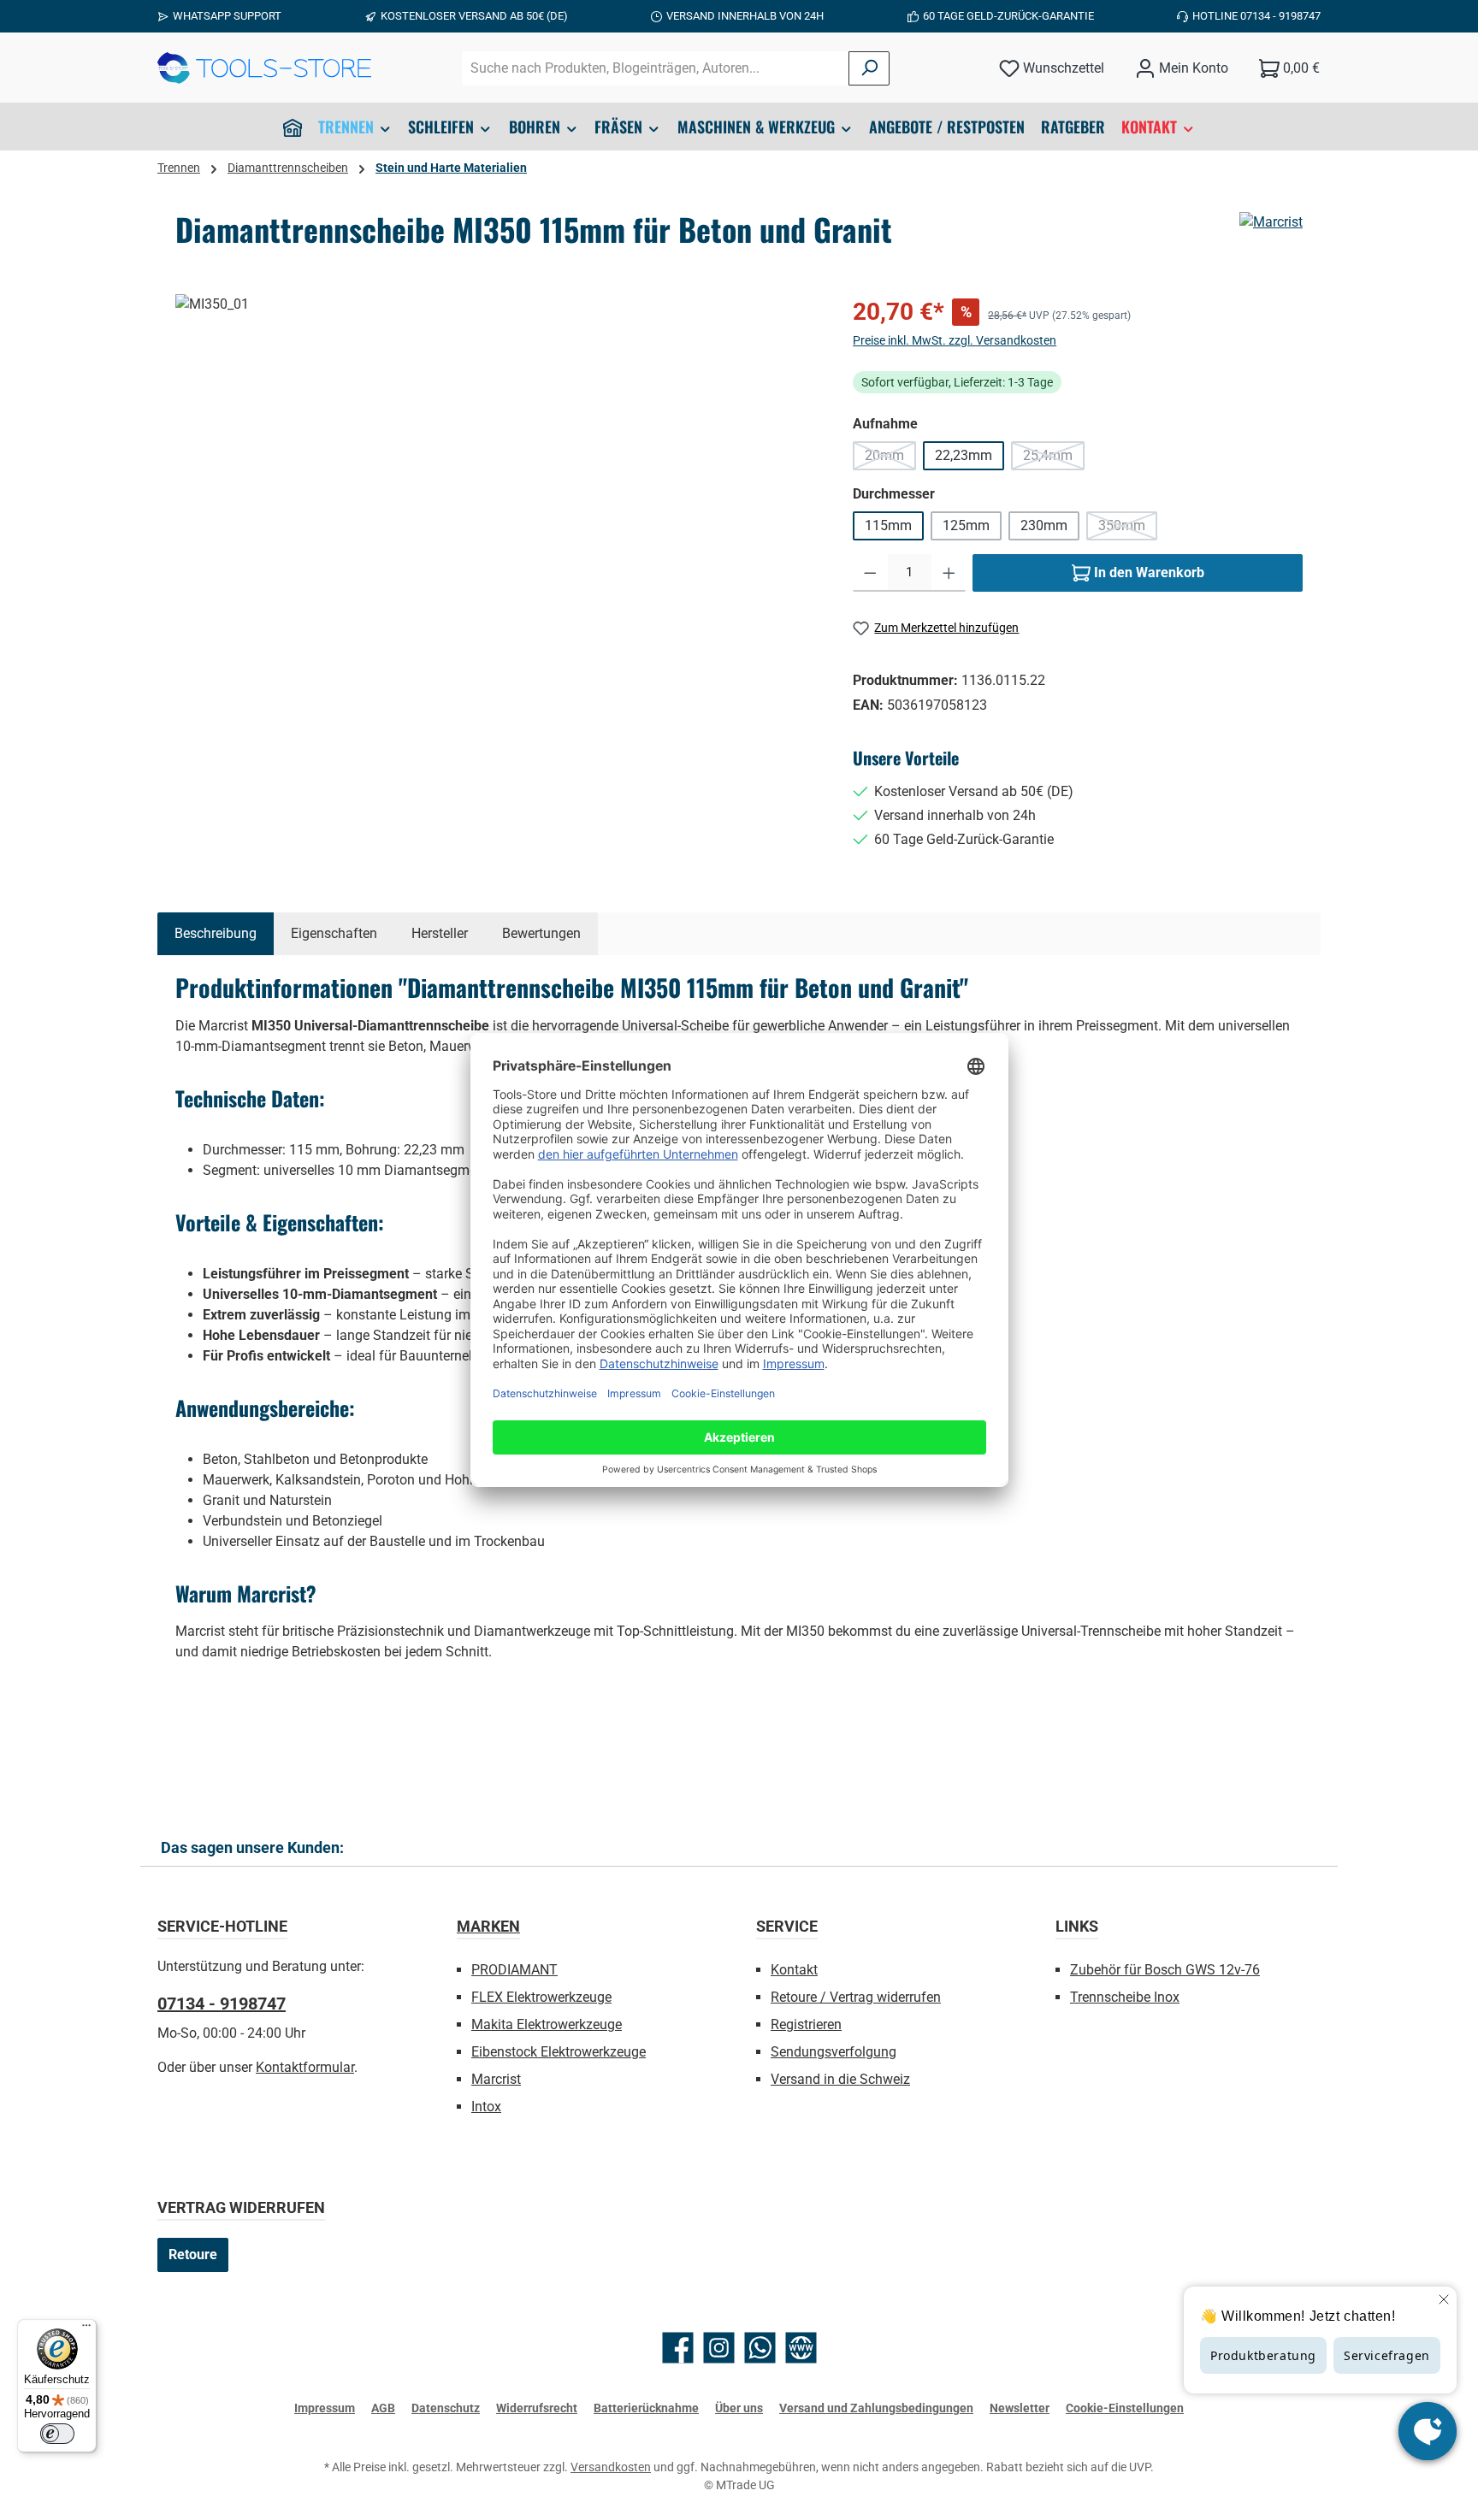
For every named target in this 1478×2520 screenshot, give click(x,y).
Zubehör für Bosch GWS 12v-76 (1165, 1970)
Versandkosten (611, 2467)
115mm (888, 525)
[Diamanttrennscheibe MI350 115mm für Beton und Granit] (497, 478)
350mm (1128, 529)
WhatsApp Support (227, 16)
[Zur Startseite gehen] (264, 68)
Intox (486, 2107)
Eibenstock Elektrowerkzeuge (559, 2052)
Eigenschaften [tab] (334, 933)
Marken (488, 1926)
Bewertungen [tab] (541, 933)
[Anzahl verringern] (870, 573)
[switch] (57, 2434)
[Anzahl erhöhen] (949, 573)
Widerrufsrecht (537, 2408)
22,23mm (964, 455)
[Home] (293, 127)
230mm (1044, 525)
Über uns (739, 2408)
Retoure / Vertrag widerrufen (856, 1997)
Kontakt (794, 1970)
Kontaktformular (305, 2067)
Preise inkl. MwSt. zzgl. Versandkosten (955, 340)
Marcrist (496, 2079)
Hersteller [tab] (440, 933)
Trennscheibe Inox (1125, 1997)
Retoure (193, 2254)
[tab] (216, 934)
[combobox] (656, 68)
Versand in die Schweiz (840, 2079)
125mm (966, 525)
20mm (890, 459)
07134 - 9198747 (222, 2004)
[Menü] (86, 2329)
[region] (497, 478)
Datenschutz (446, 2408)
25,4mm (1054, 459)
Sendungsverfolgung (834, 2052)
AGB (383, 2408)
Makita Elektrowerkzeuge (547, 2024)
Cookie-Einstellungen (1125, 2408)
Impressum (325, 2408)
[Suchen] (869, 68)
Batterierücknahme (646, 2408)
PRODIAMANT (514, 1970)
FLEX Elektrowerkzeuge (541, 1997)
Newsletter (1020, 2408)
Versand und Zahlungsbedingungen (876, 2408)
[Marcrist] (1271, 222)
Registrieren (806, 2024)
